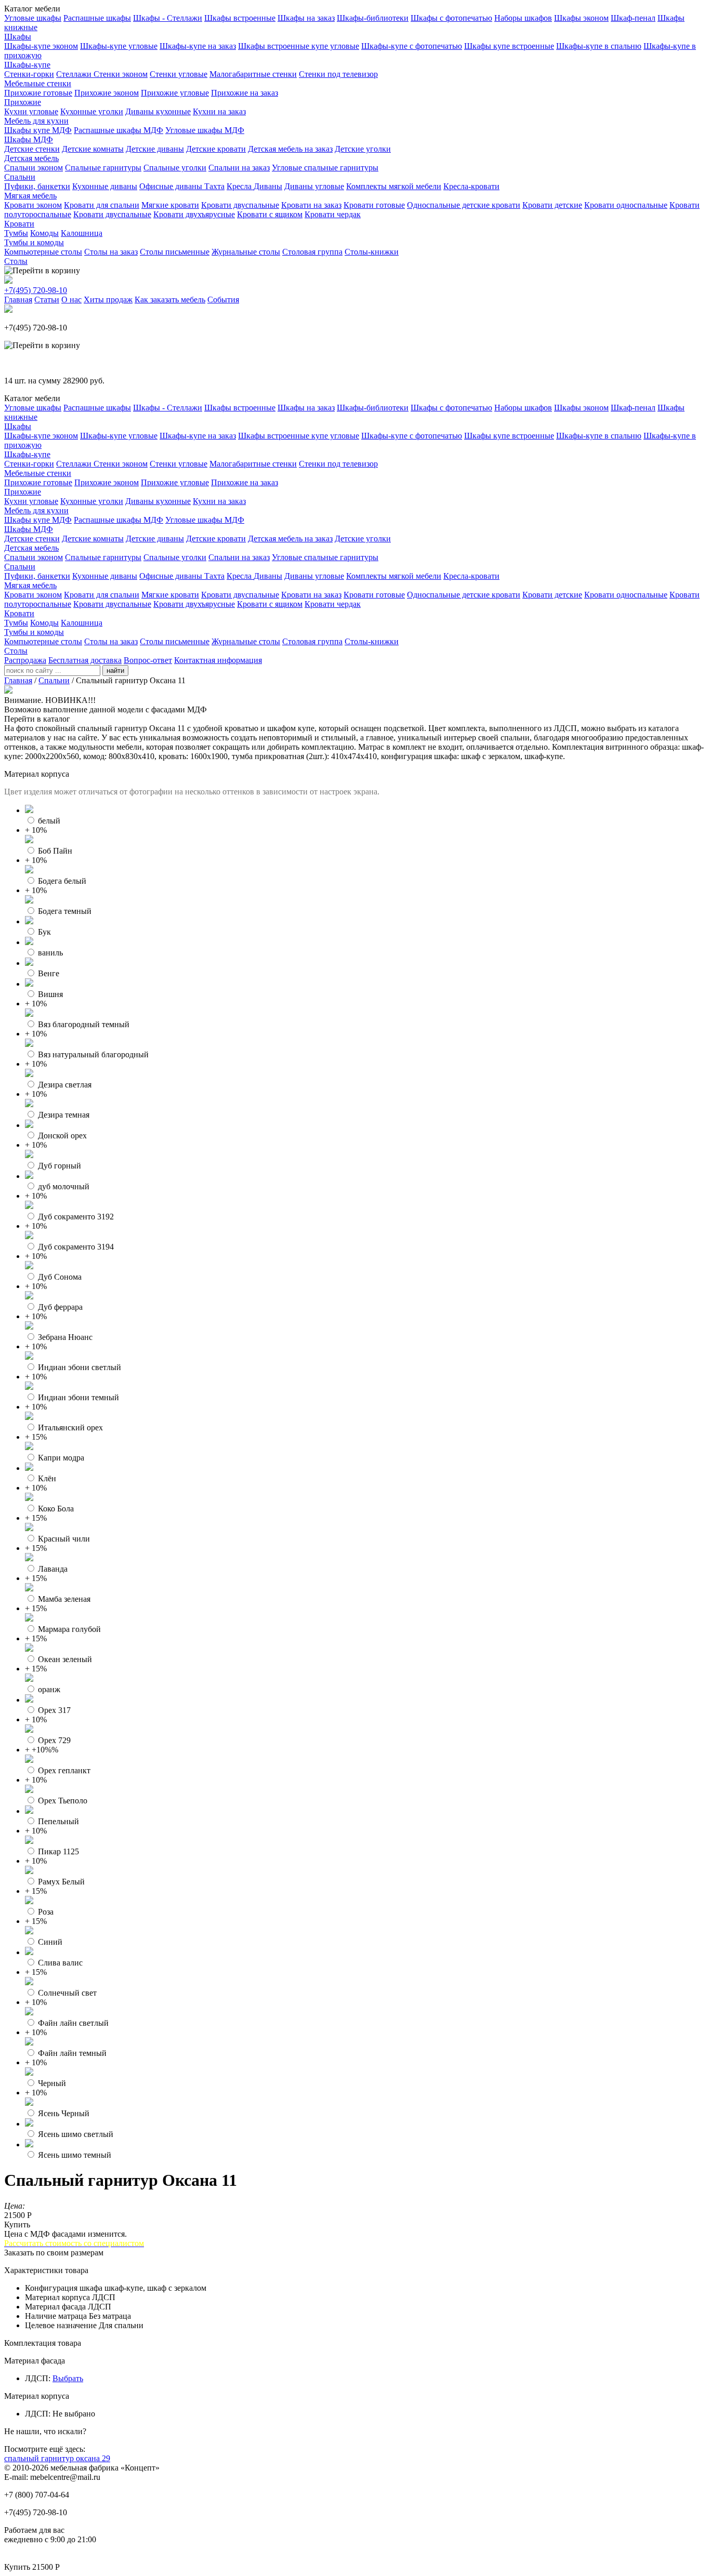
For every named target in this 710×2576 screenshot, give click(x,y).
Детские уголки (363, 149)
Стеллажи (75, 74)
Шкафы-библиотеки (373, 18)
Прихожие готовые (38, 93)
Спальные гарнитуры (103, 168)
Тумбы (16, 233)
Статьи (47, 300)
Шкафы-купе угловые (119, 46)
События (223, 300)
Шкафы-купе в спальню (599, 46)
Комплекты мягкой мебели (394, 186)
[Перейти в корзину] (42, 271)
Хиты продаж (108, 300)
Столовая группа (312, 252)
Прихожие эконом (107, 93)
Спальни (20, 177)
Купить (17, 2225)
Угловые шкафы (33, 18)
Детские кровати (216, 149)
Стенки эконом (121, 74)
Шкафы (18, 37)
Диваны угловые (314, 186)
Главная (18, 300)
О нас (71, 300)
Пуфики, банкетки (37, 186)
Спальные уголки (175, 168)
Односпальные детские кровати (464, 205)
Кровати (19, 224)
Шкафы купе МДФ (38, 130)
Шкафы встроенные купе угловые (299, 46)
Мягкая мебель (30, 196)
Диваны (268, 186)
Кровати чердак (333, 214)
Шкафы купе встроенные (509, 46)
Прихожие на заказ (245, 93)
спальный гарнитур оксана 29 (57, 2458)
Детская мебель (31, 158)
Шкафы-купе (27, 65)
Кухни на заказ (219, 111)
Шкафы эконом (581, 18)
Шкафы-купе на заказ (198, 46)
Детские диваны (155, 149)
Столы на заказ (111, 252)
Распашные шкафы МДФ (119, 130)
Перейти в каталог (37, 719)
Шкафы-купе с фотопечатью (412, 46)
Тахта (214, 186)
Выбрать (68, 2378)
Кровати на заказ (311, 205)
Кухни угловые (31, 111)
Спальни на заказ (239, 168)
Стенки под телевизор (338, 74)
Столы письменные (175, 252)
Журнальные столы (246, 252)
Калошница (82, 233)
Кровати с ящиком (270, 214)
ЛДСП (37, 2378)
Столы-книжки (372, 252)
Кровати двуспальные (240, 205)
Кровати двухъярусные (194, 214)
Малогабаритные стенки (253, 74)
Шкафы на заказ (306, 18)
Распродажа (25, 660)
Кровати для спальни (102, 205)
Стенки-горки (29, 74)
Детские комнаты (93, 149)
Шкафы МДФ (29, 140)
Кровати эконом (33, 205)
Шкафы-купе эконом (41, 46)
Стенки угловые (179, 74)
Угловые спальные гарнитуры (325, 168)
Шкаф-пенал (633, 18)
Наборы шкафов (523, 18)
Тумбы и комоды (34, 242)
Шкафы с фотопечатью (451, 18)
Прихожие (23, 102)
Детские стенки (32, 149)
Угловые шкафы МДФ (205, 130)
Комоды (44, 233)
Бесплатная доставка (85, 660)
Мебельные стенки (38, 83)
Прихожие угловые (175, 93)
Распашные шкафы (97, 18)
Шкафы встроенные (240, 18)
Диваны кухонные (158, 111)
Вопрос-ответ (148, 660)
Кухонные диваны (105, 186)
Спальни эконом (34, 168)
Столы (16, 261)
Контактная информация (218, 660)
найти (115, 670)
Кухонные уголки (92, 111)
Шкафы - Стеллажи (168, 18)
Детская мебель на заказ (290, 149)
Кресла (240, 186)
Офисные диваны (172, 186)
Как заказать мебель (170, 300)
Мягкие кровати (170, 205)
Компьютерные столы (43, 252)
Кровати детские (552, 205)
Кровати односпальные (626, 205)
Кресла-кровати (471, 186)
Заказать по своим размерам (54, 2253)
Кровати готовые (374, 205)
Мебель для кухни (36, 121)
